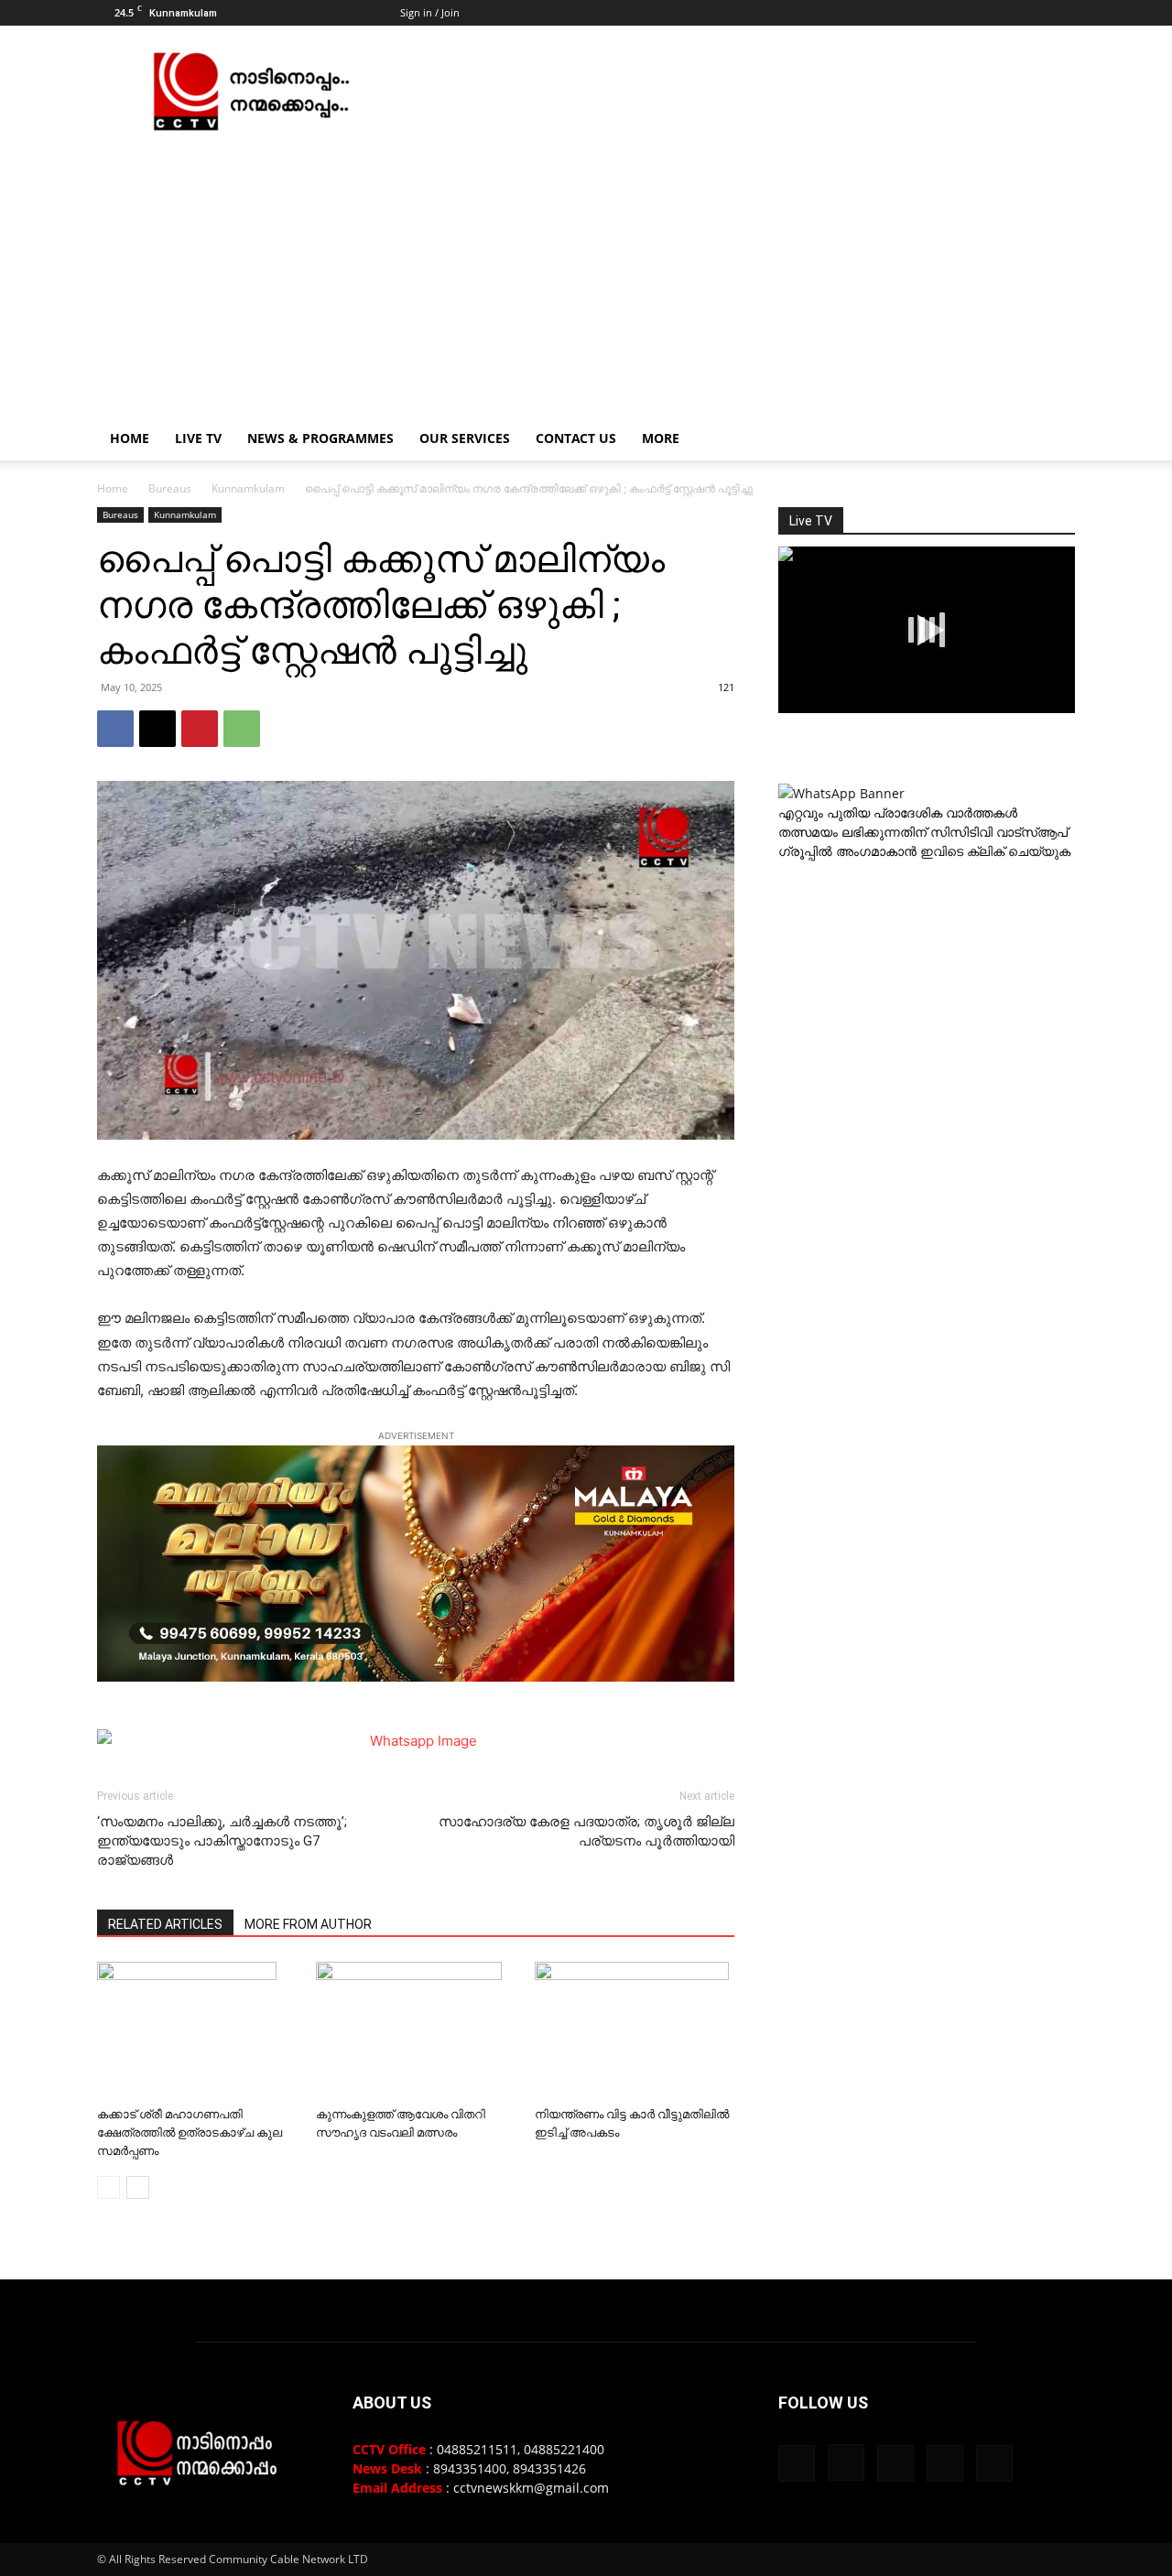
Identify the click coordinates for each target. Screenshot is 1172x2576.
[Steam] (1001, 13)
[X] (1031, 13)
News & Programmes (320, 438)
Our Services (465, 438)
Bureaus (170, 488)
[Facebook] (940, 13)
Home (130, 438)
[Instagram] (971, 13)
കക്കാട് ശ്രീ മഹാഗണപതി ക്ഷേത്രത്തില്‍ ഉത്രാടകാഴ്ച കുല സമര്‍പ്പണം (190, 2132)
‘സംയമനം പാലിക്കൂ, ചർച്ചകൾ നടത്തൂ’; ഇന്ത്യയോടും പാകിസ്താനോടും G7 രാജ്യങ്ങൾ (222, 1841)
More (661, 438)
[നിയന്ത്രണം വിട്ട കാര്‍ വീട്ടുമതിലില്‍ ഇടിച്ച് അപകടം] (635, 2030)
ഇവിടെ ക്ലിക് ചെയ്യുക (995, 851)
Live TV (198, 438)
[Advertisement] (586, 279)
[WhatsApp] (242, 729)
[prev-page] (109, 2187)
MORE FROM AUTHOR (308, 1924)
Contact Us (576, 438)
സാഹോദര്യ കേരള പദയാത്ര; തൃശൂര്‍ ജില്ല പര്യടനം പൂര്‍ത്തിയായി (586, 1831)
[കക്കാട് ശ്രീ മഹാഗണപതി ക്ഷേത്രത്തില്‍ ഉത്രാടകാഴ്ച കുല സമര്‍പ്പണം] (197, 2030)
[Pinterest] (200, 729)
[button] (1053, 440)
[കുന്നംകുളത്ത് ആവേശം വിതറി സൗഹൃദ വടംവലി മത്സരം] (416, 2030)
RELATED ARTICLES (165, 1924)
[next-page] (138, 2187)
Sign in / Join (430, 12)
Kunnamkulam (248, 488)
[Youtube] (1061, 13)
